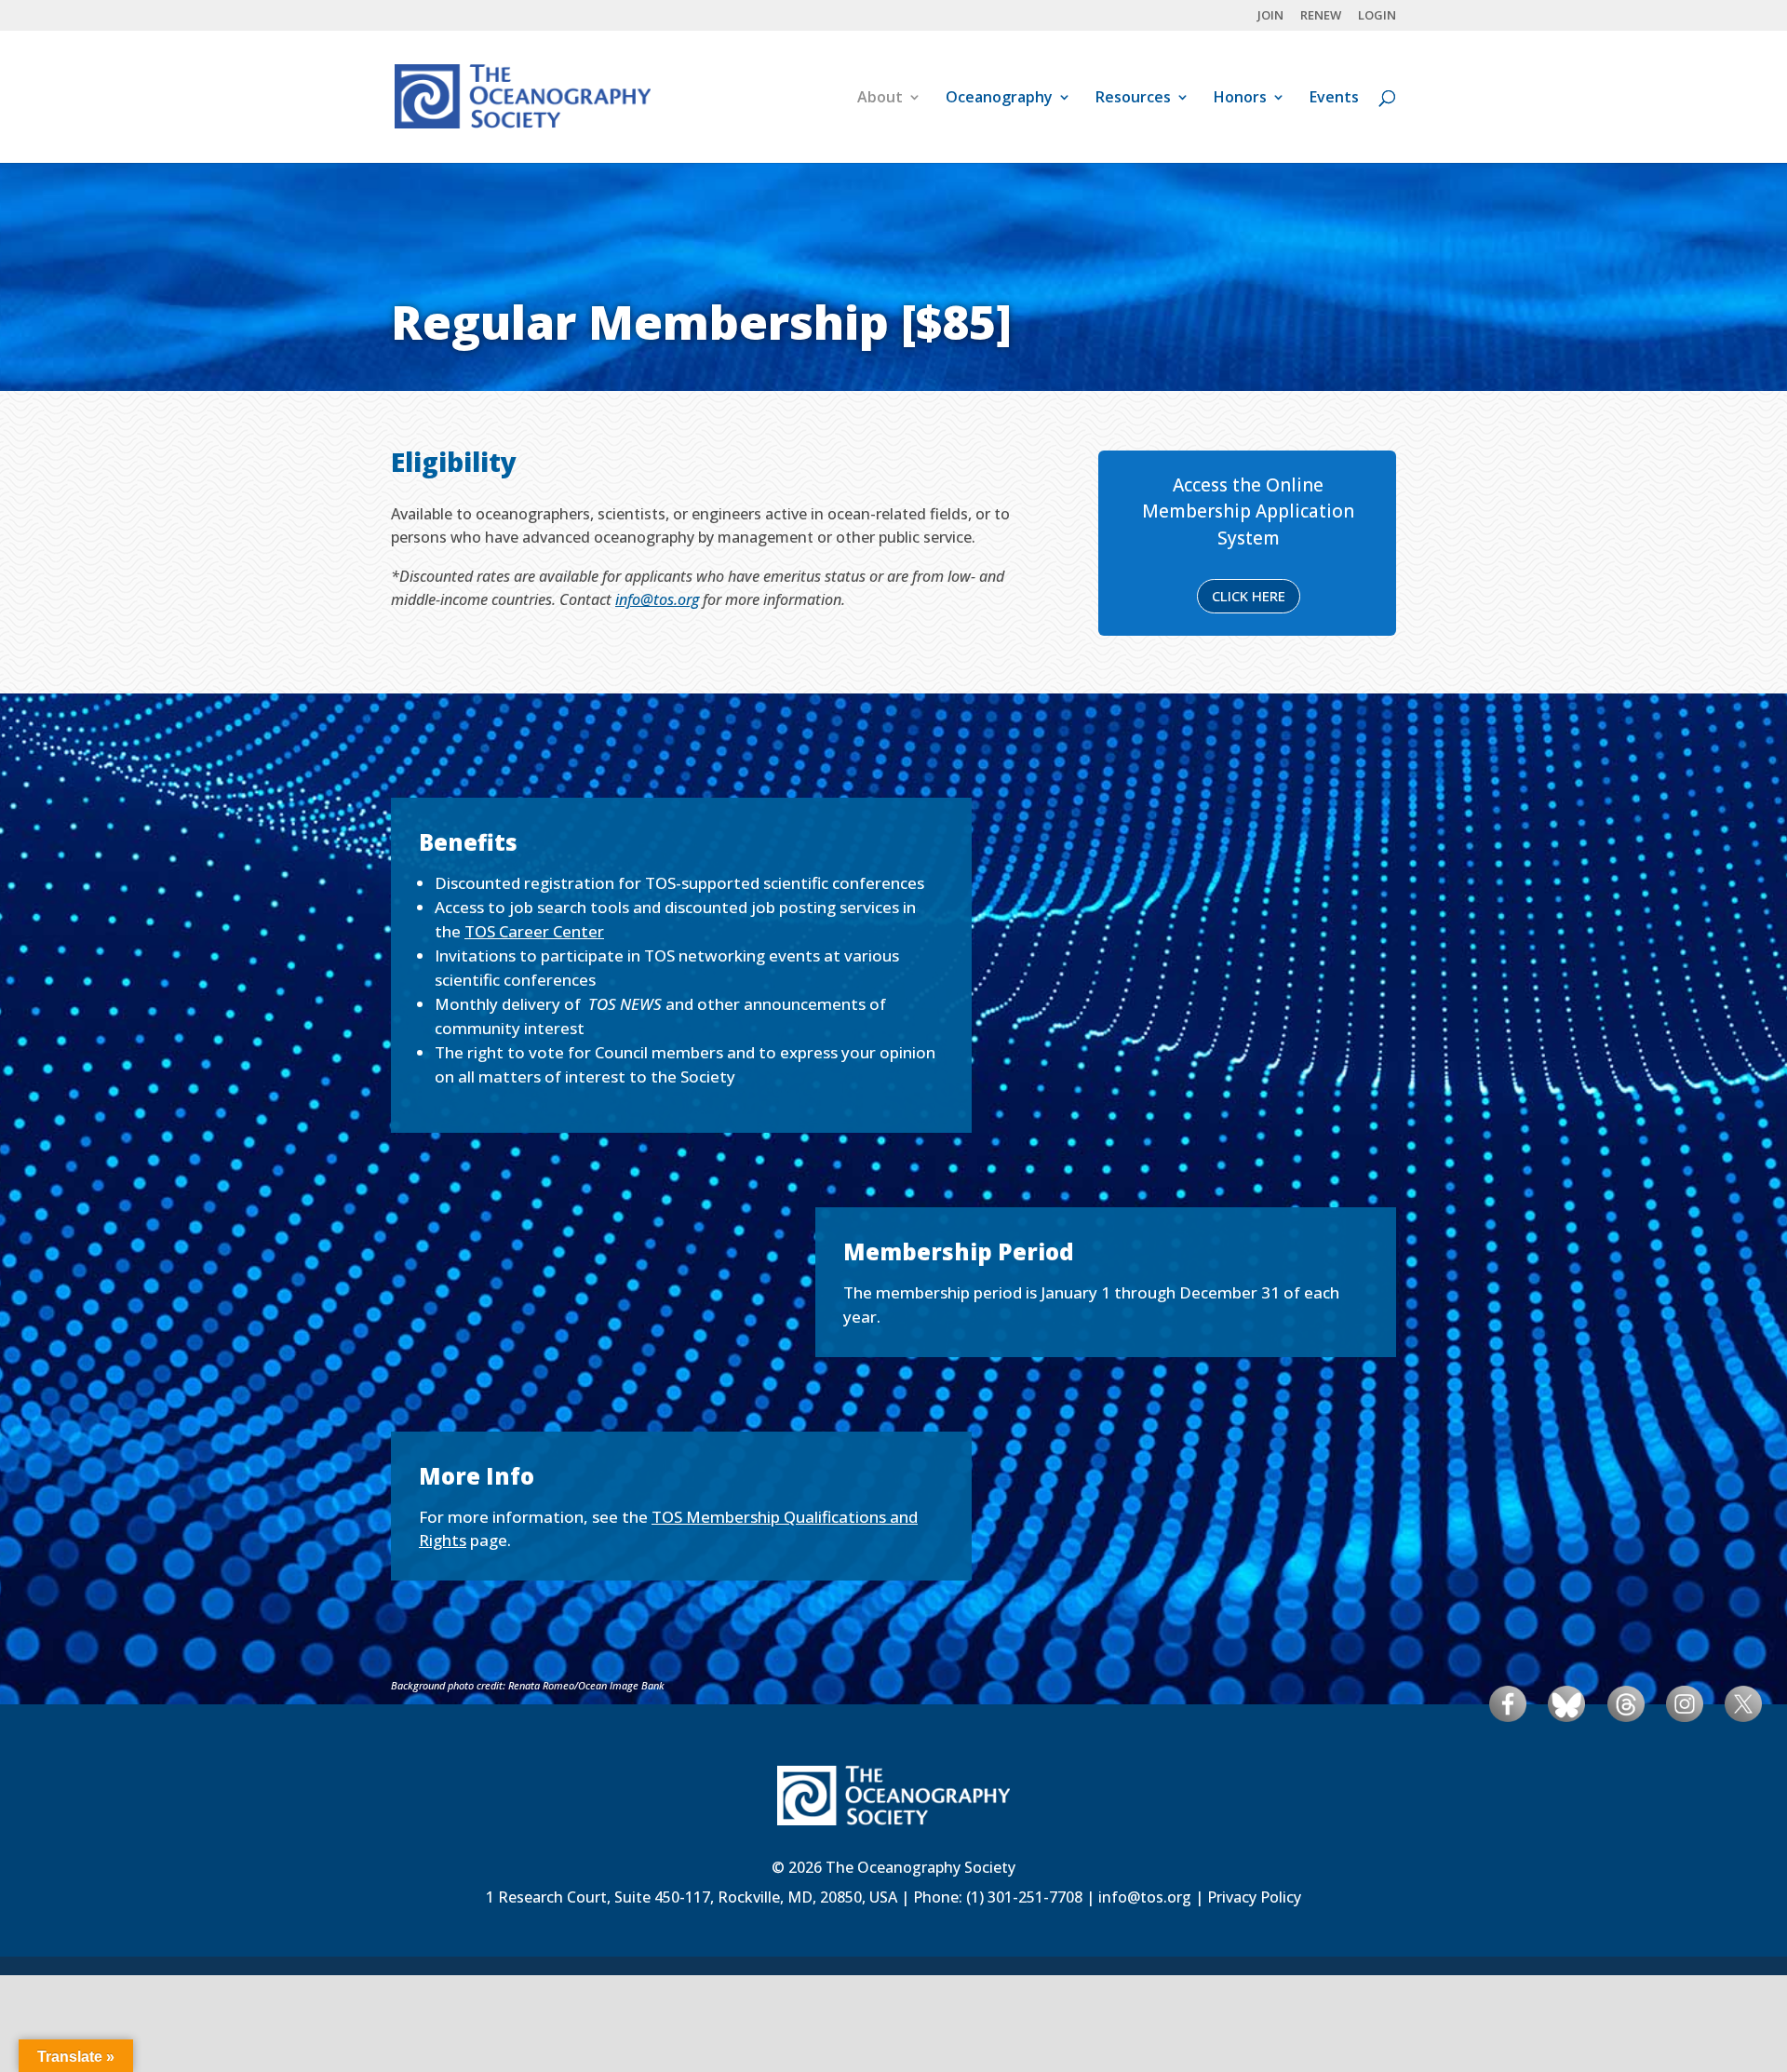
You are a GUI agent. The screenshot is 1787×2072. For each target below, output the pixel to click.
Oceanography (999, 99)
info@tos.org (657, 599)
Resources (1133, 99)
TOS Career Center (534, 931)
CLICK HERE (1249, 596)
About (880, 99)
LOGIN (1377, 16)
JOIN (1270, 16)
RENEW (1321, 16)
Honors (1240, 99)
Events (1334, 99)
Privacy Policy (1254, 1897)
